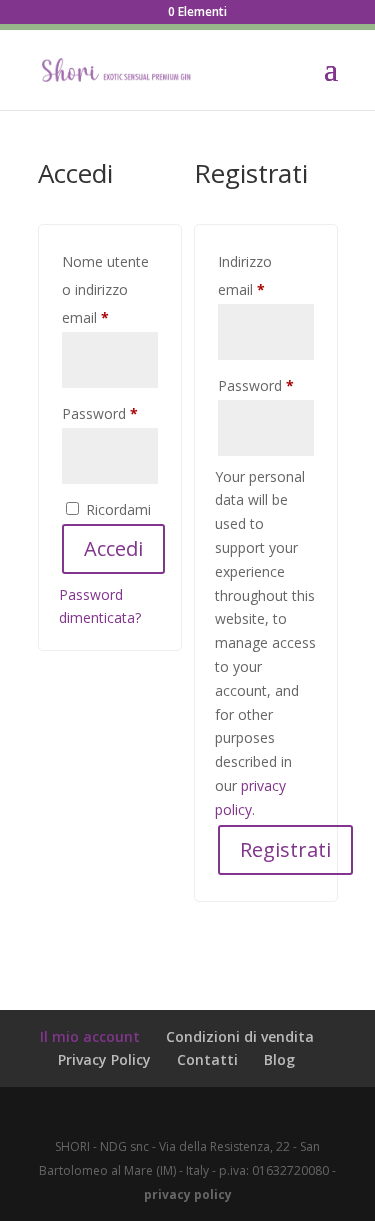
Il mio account (90, 1036)
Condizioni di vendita (240, 1036)
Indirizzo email (266, 275)
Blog (279, 1059)
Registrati (285, 849)
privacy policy (188, 1194)
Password (110, 413)
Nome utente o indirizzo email (110, 289)
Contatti (207, 1059)
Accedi (113, 548)
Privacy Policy (104, 1059)
